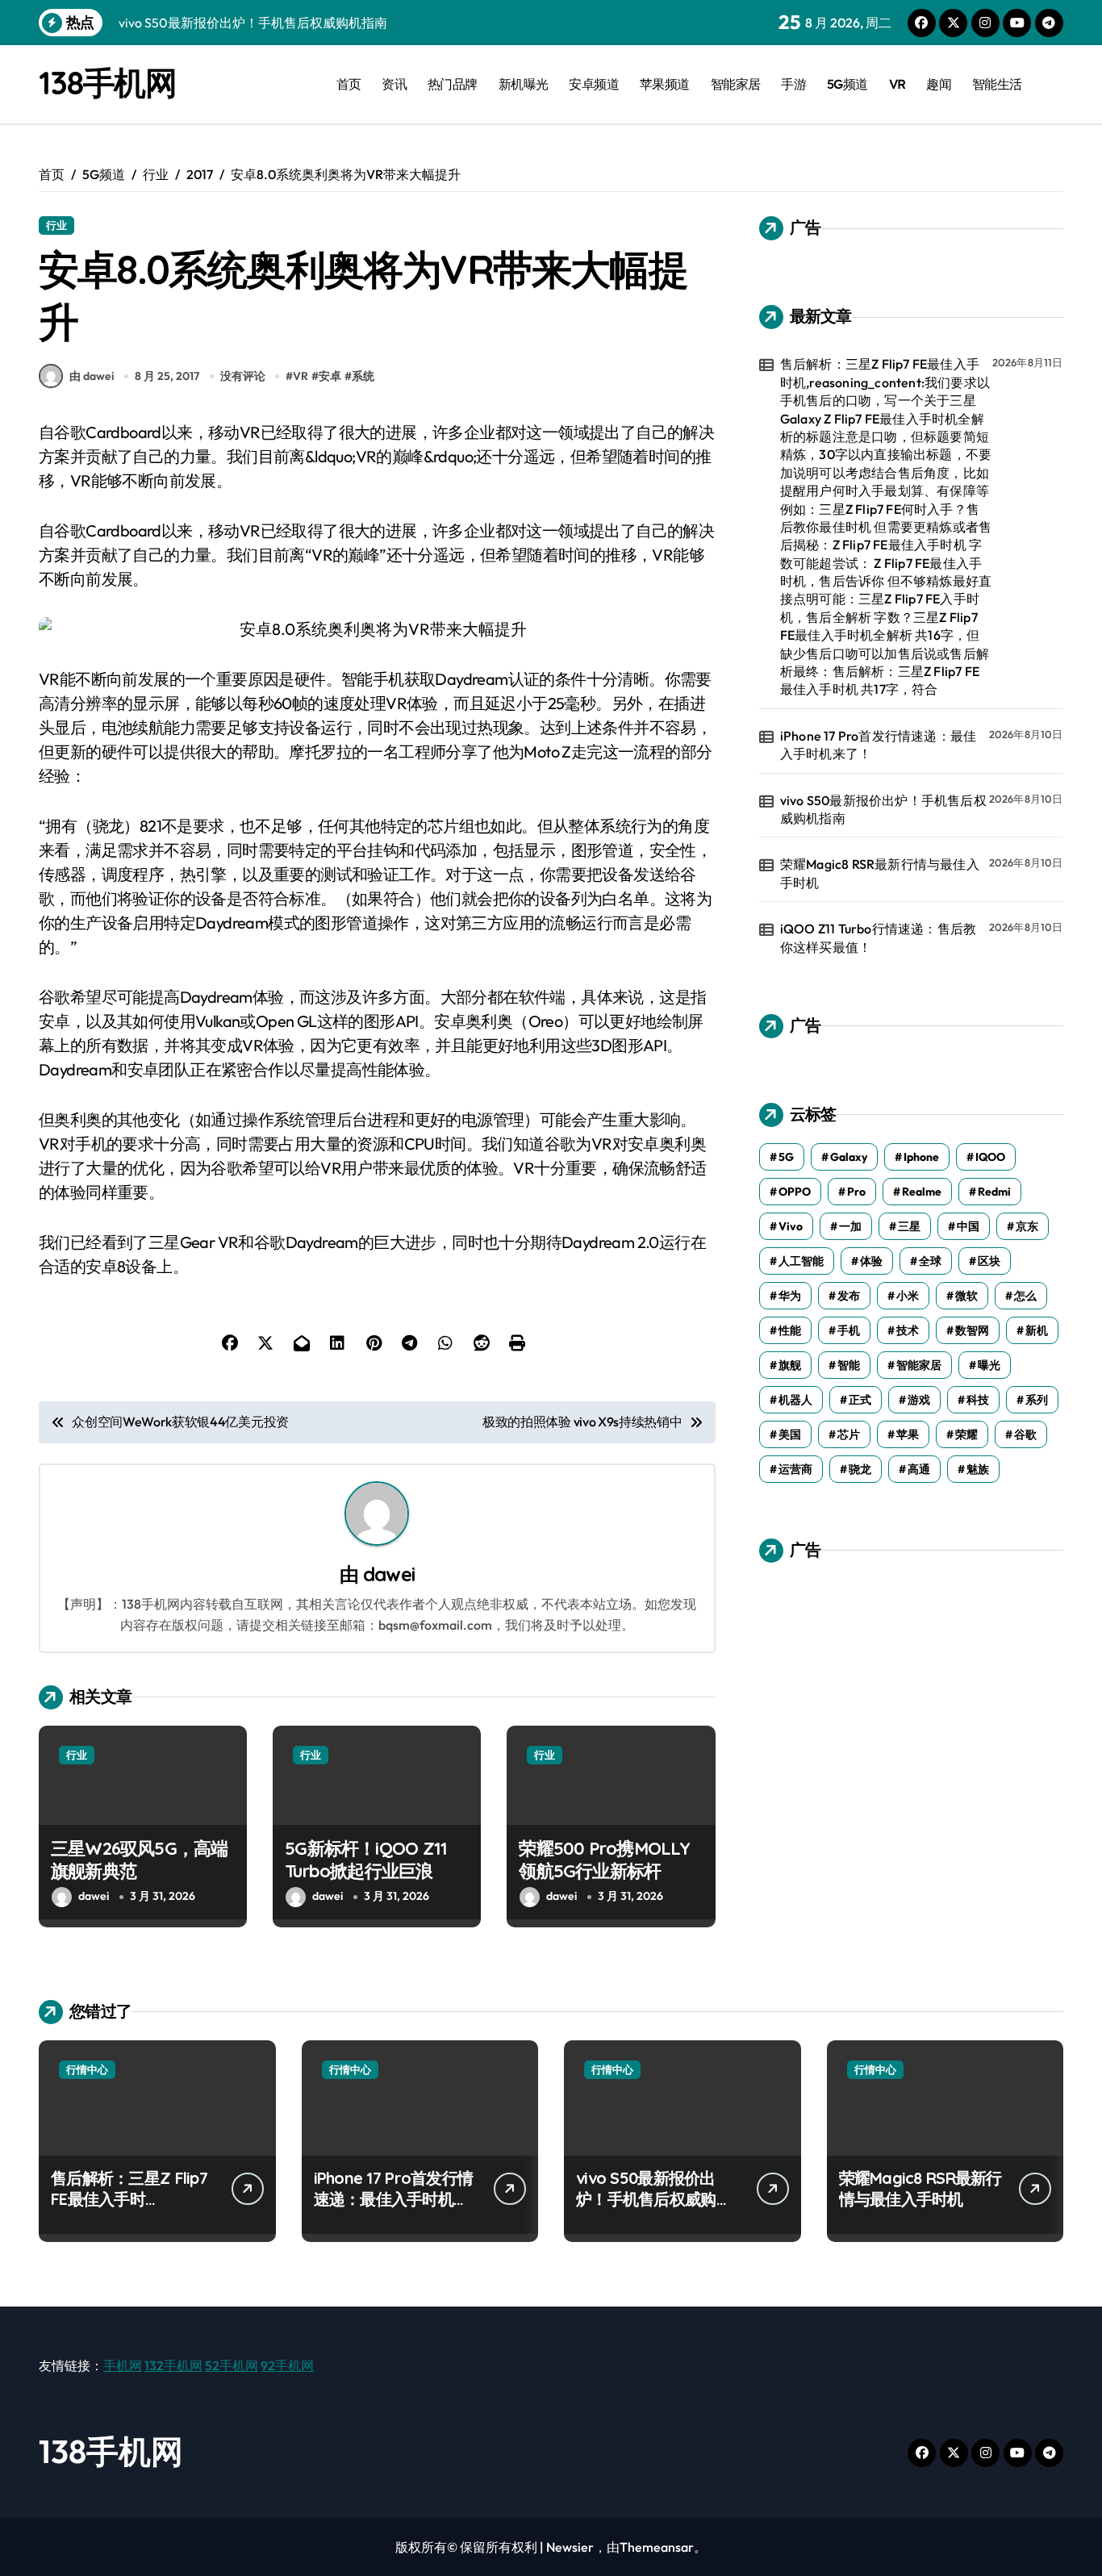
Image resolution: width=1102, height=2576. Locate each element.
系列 (1037, 1400)
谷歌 (1025, 1434)
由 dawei (92, 376)
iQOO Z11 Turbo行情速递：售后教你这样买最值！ (878, 937)
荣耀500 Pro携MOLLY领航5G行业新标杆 (604, 1860)
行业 (56, 225)
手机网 (123, 2365)
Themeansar (657, 2547)
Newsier (570, 2547)
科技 (978, 1400)
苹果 (908, 1434)
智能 (849, 1365)
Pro (856, 1192)
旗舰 (790, 1365)
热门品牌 (453, 84)
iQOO (990, 1157)
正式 (860, 1400)
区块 (989, 1261)
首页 (349, 84)
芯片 (849, 1434)
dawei (389, 1574)
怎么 (1025, 1296)
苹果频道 (665, 84)
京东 (1027, 1226)
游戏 (919, 1400)
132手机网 (173, 2365)
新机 (1037, 1330)
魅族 (978, 1469)
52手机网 (232, 2365)
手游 (793, 84)
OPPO (795, 1192)
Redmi (994, 1192)
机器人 (795, 1400)
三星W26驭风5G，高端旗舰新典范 (140, 1860)
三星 (909, 1226)
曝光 (989, 1365)
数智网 (972, 1330)
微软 (966, 1296)
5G (786, 1157)
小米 (908, 1296)
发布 (849, 1296)
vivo (791, 1226)
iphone (921, 1157)
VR (897, 84)
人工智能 (801, 1261)
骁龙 (860, 1469)
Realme (922, 1192)
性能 (790, 1330)
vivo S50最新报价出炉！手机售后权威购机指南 (883, 809)
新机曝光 (524, 84)
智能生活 (997, 84)
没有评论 (243, 376)
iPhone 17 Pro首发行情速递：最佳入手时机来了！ (878, 745)
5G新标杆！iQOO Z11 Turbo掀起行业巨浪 (366, 1860)
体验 (871, 1261)
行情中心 (87, 2069)
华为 (790, 1296)
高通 (919, 1469)
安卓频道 (594, 84)
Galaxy (849, 1157)
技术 (908, 1330)
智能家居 (736, 84)
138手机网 (107, 82)
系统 (363, 376)
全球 (930, 1261)
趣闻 (939, 84)
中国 (968, 1226)
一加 (850, 1226)
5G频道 (847, 84)
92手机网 (287, 2365)
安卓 (330, 376)
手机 (849, 1330)
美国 (790, 1434)
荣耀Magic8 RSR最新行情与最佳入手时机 (880, 873)
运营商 (795, 1469)
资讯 (394, 84)
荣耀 (966, 1434)
